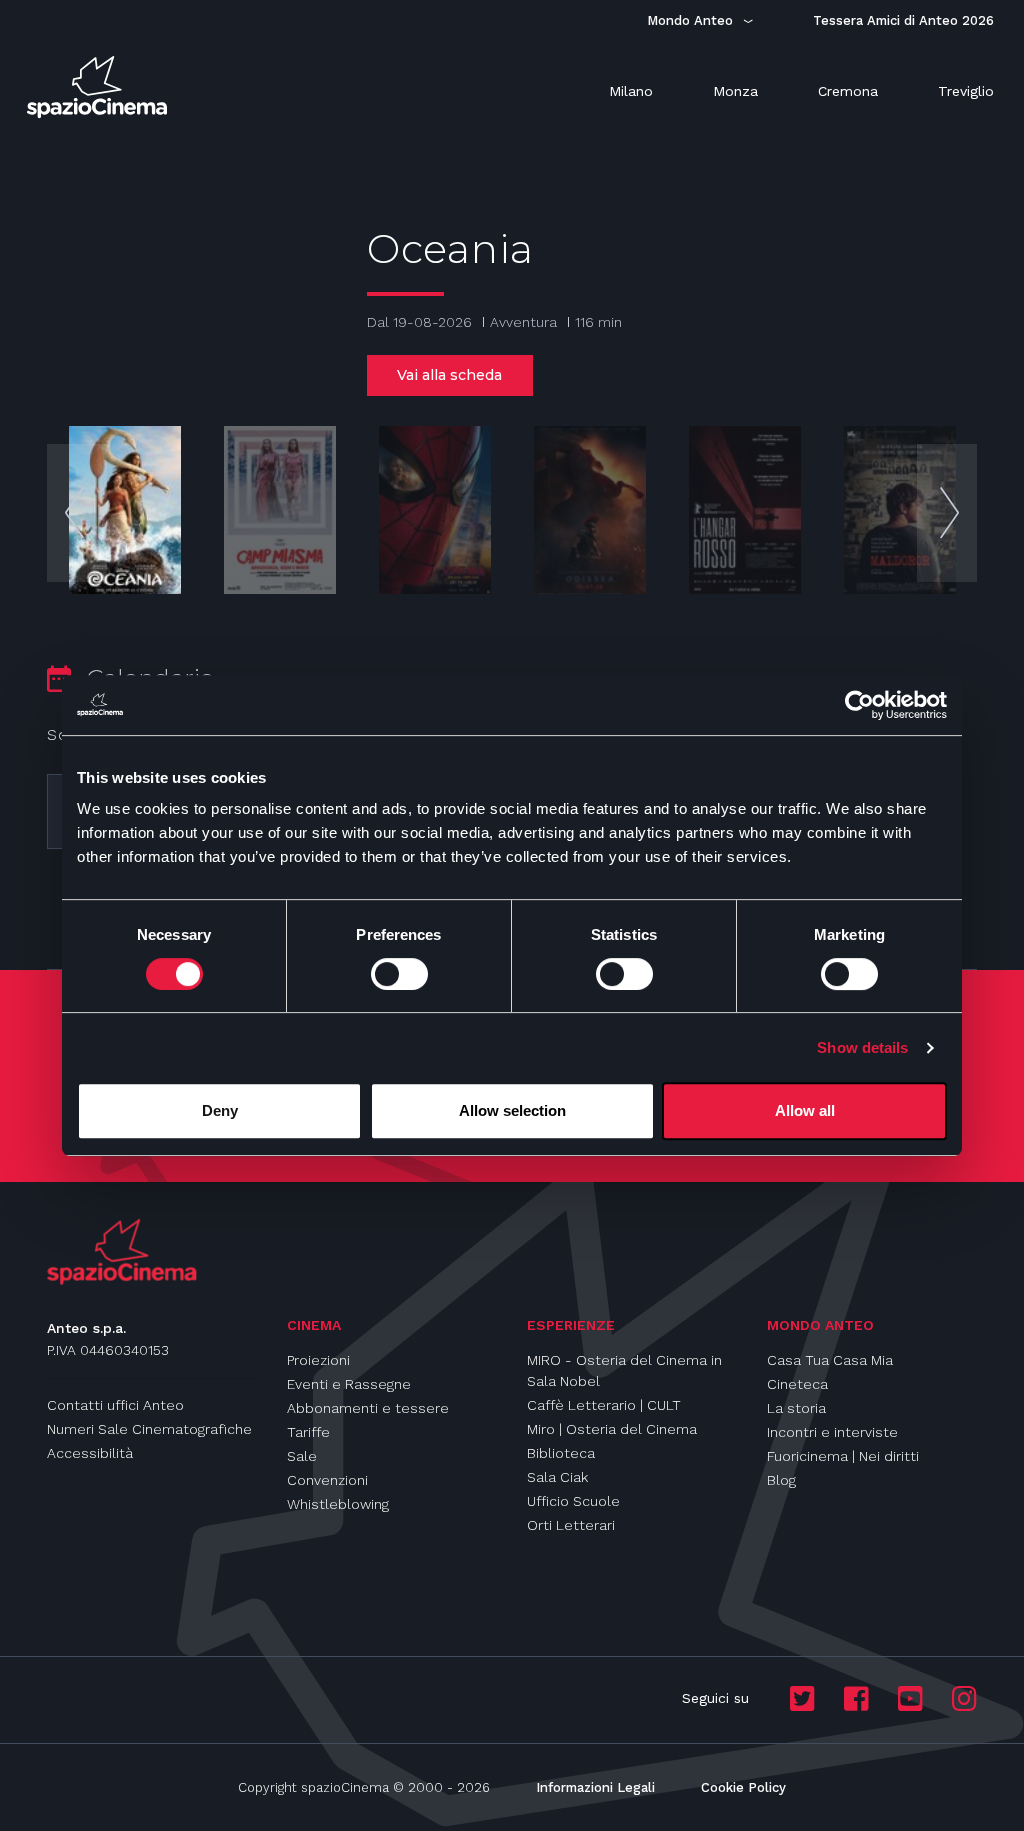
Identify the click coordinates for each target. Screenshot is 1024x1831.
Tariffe (308, 1432)
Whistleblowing (338, 1504)
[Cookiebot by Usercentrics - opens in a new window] (859, 705)
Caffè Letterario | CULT (604, 1405)
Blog (781, 1480)
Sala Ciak (557, 1477)
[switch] (399, 974)
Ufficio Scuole (573, 1501)
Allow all (805, 1110)
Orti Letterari (571, 1525)
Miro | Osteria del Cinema (612, 1429)
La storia (796, 1408)
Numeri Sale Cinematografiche (149, 1429)
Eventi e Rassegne (349, 1384)
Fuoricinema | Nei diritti (843, 1456)
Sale (302, 1456)
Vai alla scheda (449, 375)
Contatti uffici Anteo (115, 1405)
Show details (862, 1047)
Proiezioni (318, 1360)
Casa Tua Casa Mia (830, 1360)
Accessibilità (90, 1453)
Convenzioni (327, 1480)
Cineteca (797, 1384)
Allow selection (512, 1110)
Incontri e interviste (832, 1432)
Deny (220, 1110)
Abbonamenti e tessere (368, 1408)
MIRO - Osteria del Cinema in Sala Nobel (624, 1370)
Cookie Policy (743, 1787)
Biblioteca (561, 1453)
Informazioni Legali (595, 1787)
